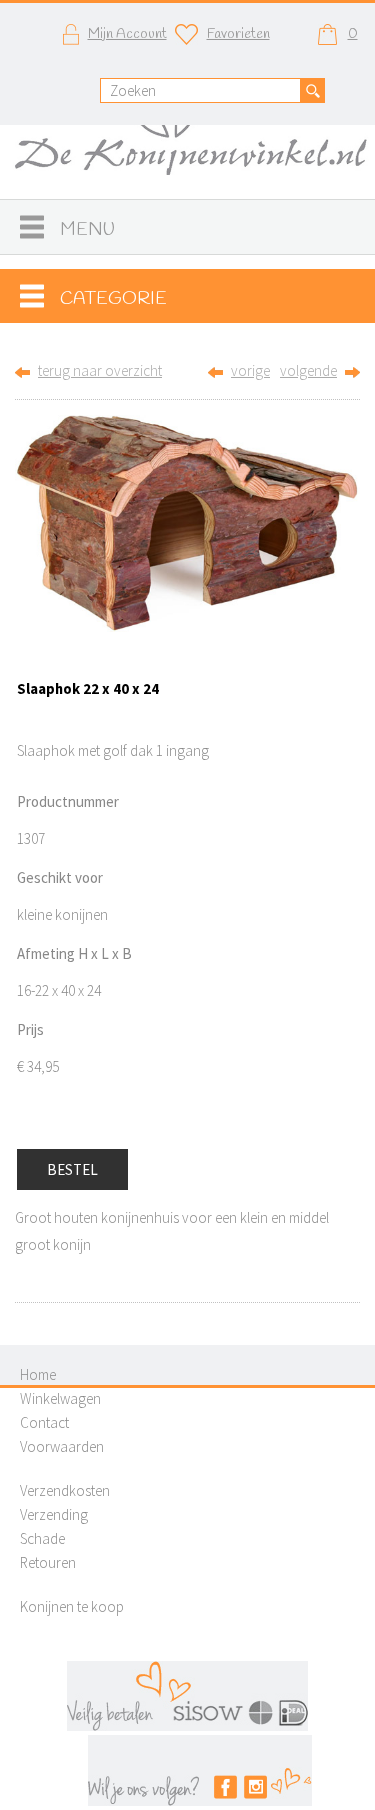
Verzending (54, 1514)
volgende (308, 370)
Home (38, 1374)
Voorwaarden (62, 1446)
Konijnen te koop (72, 1606)
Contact (44, 1422)
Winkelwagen (60, 1398)
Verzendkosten (65, 1490)
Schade (42, 1538)
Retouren (48, 1562)
